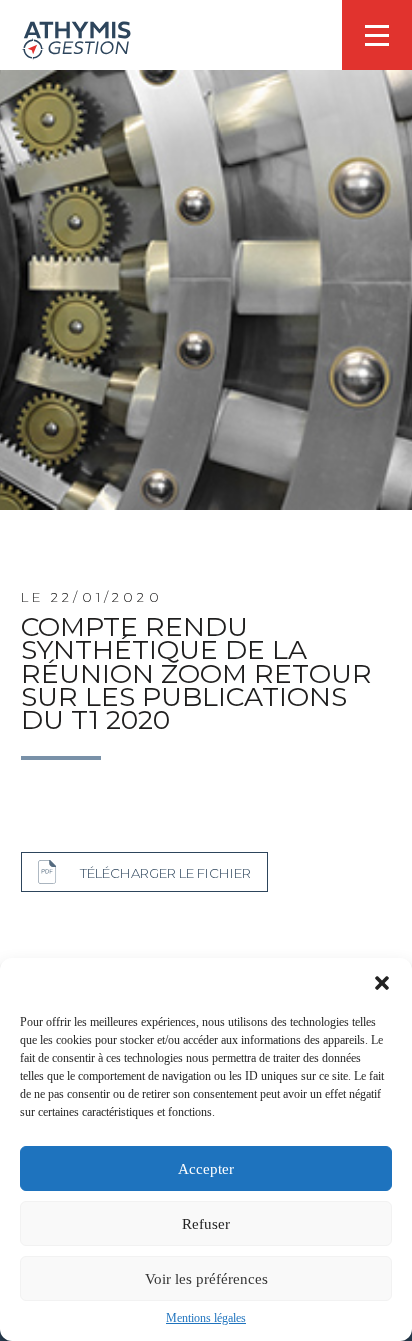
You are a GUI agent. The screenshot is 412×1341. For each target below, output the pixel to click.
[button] (382, 983)
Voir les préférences (206, 1279)
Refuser (206, 1224)
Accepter (206, 1169)
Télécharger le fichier (165, 873)
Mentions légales (206, 1318)
